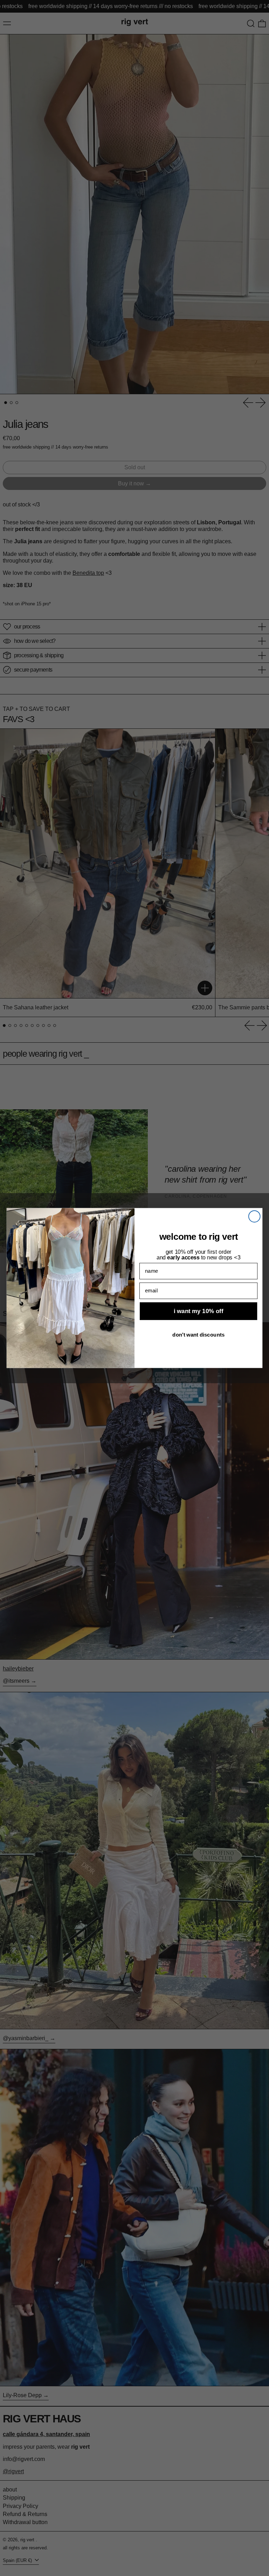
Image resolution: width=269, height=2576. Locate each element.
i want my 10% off (198, 1311)
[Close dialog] (254, 1216)
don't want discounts (198, 1334)
